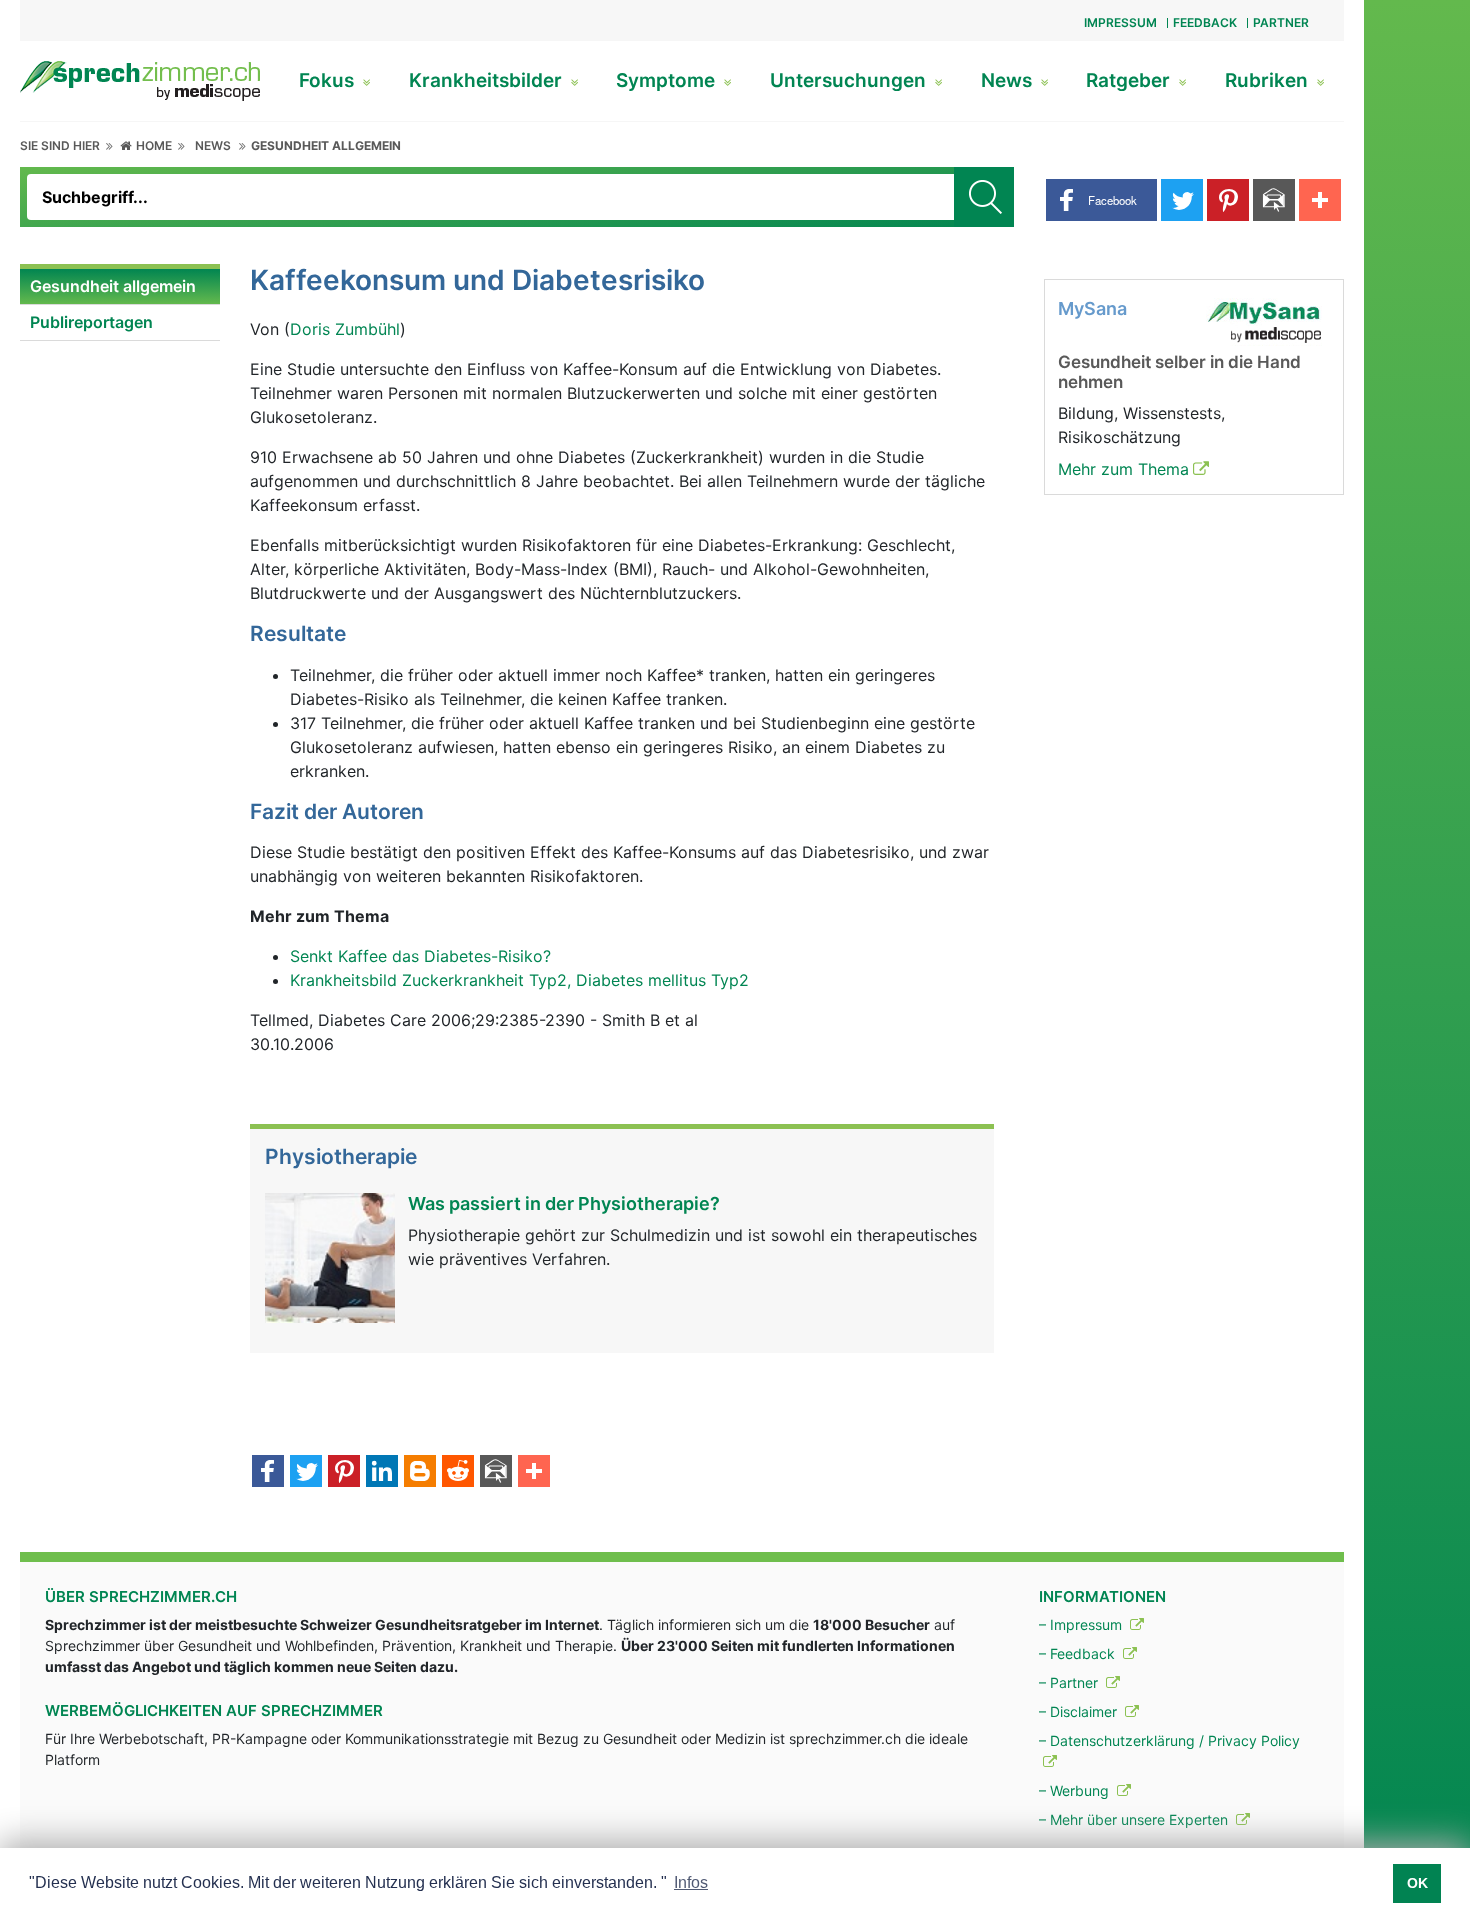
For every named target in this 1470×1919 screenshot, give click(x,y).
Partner (1281, 22)
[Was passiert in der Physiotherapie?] (330, 1256)
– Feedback (1079, 1653)
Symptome (668, 80)
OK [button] (1417, 1883)
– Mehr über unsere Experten (1135, 1819)
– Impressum (1082, 1624)
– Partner (1070, 1682)
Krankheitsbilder (488, 80)
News (1009, 80)
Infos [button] (691, 1882)
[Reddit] (458, 1473)
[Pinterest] (344, 1473)
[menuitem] (120, 287)
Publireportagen (91, 322)
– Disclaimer (1080, 1711)
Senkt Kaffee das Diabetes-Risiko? (420, 956)
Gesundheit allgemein (326, 145)
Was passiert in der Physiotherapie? (564, 1203)
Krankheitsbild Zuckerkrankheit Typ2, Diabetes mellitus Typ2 (519, 980)
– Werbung (1076, 1790)
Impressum (1120, 22)
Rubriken (1269, 80)
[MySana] (1264, 320)
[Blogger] (420, 1473)
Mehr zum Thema (1123, 469)
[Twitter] (306, 1473)
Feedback (1205, 22)
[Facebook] (268, 1473)
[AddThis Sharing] (534, 1473)
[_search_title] (984, 197)
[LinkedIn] (382, 1473)
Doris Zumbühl (345, 329)
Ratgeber (1130, 80)
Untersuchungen (850, 80)
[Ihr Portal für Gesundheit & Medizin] (140, 79)
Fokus (329, 80)
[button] (1101, 200)
